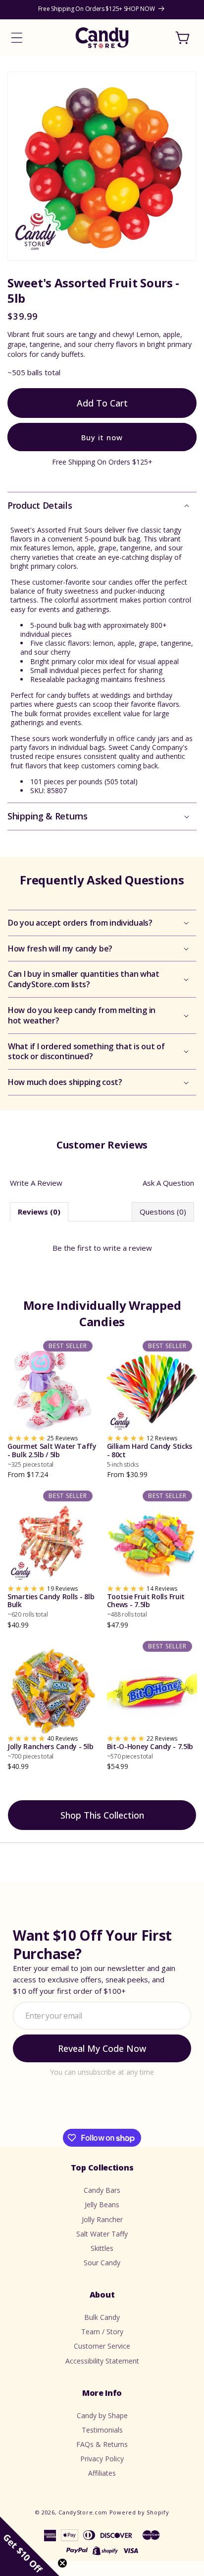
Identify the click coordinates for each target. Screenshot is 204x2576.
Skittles (102, 2248)
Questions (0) (163, 1212)
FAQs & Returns (102, 2444)
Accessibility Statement (102, 2361)
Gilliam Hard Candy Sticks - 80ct (150, 1455)
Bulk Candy (102, 2317)
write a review (127, 1248)
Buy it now (102, 437)
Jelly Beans (102, 2204)
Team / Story (102, 2332)
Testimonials (102, 2430)
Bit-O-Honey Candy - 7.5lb (150, 1751)
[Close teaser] (62, 2563)
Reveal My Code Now (102, 2048)
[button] (17, 38)
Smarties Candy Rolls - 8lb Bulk (51, 1606)
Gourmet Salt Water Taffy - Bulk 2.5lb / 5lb (52, 1455)
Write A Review (36, 1183)
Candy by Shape (102, 2415)
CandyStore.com (83, 2512)
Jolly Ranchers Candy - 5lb (50, 1751)
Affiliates (102, 2473)
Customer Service (102, 2346)
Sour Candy (102, 2263)
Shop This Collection (102, 1815)
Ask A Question (168, 1183)
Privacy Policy (102, 2459)
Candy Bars (102, 2190)
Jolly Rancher (102, 2219)
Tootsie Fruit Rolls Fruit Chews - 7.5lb (146, 1606)
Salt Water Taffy (102, 2234)
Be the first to (102, 1248)
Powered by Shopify (139, 2512)
